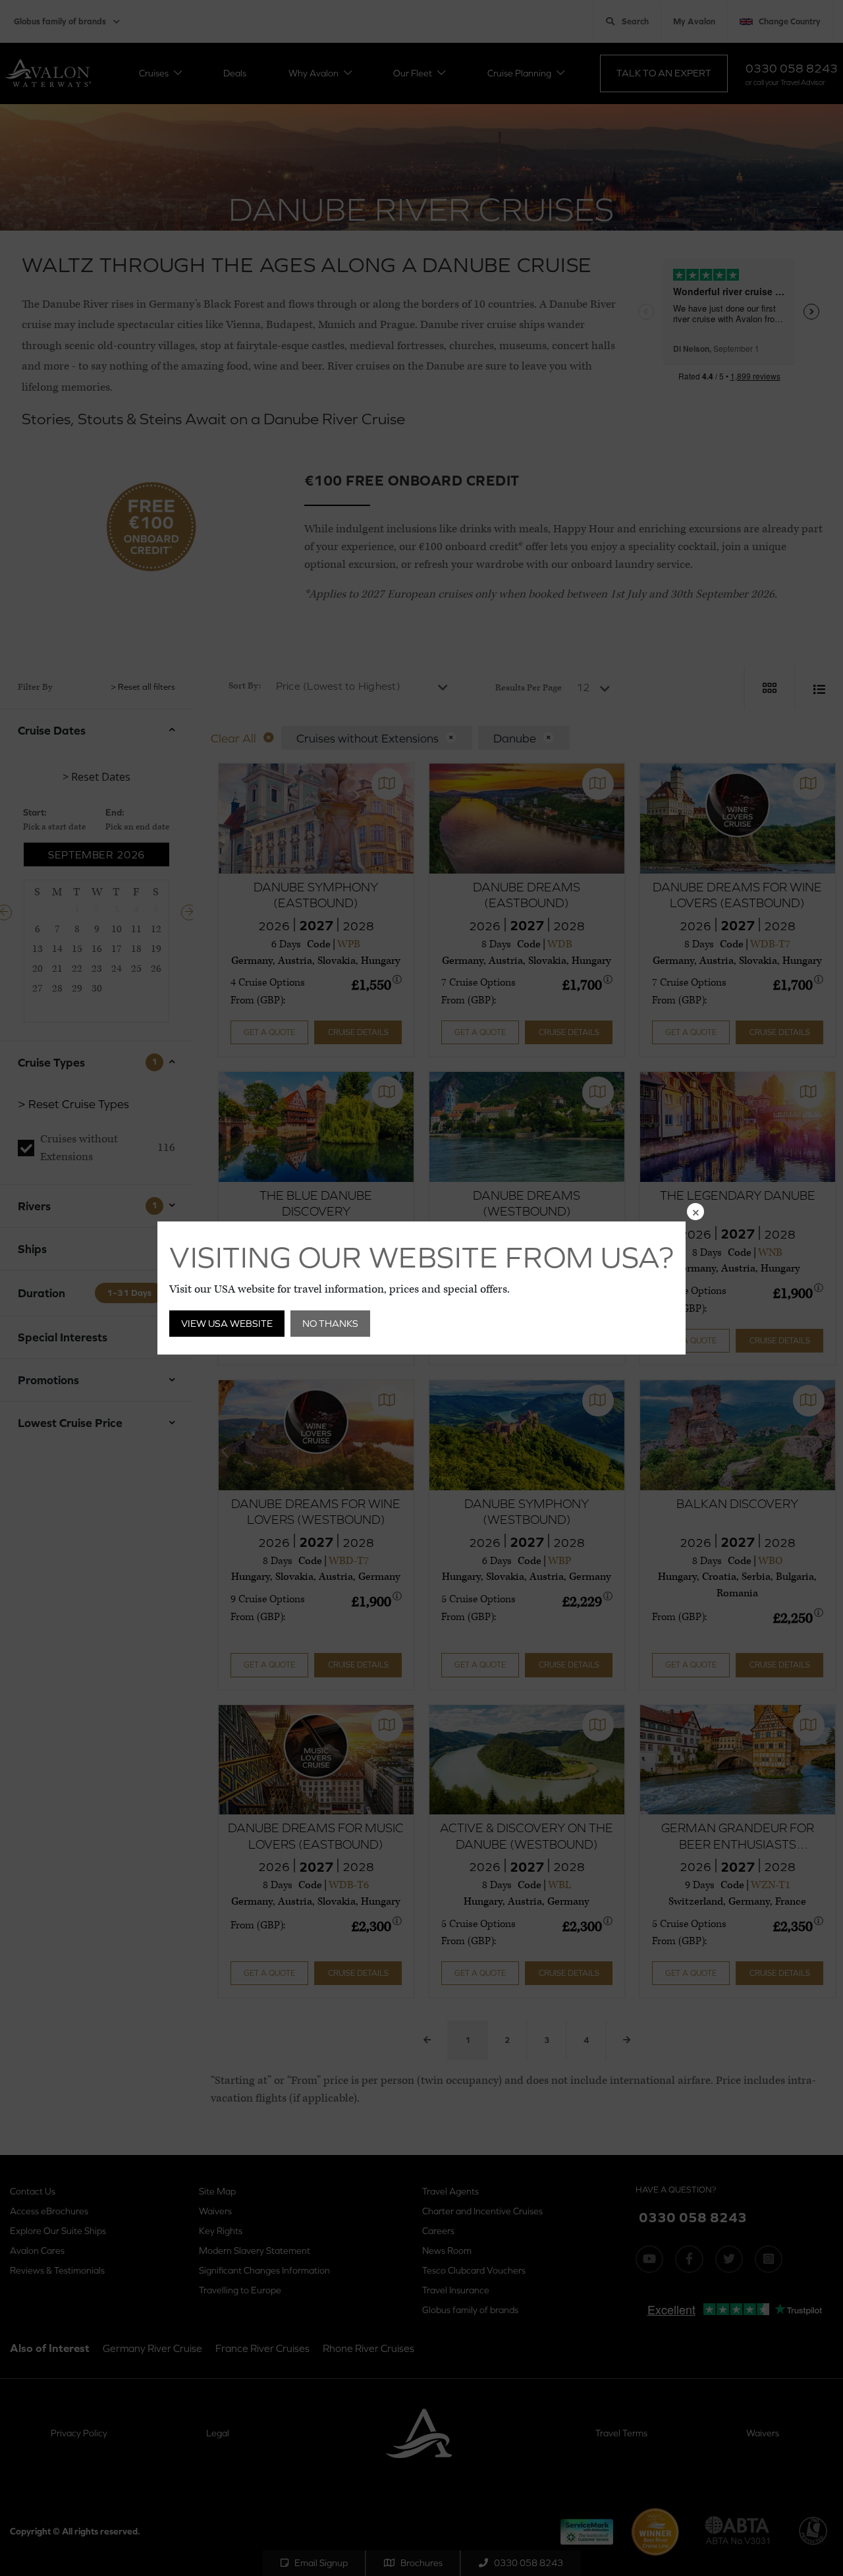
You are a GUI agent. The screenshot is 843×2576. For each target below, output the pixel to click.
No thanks (330, 1323)
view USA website (227, 1323)
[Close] (695, 1212)
